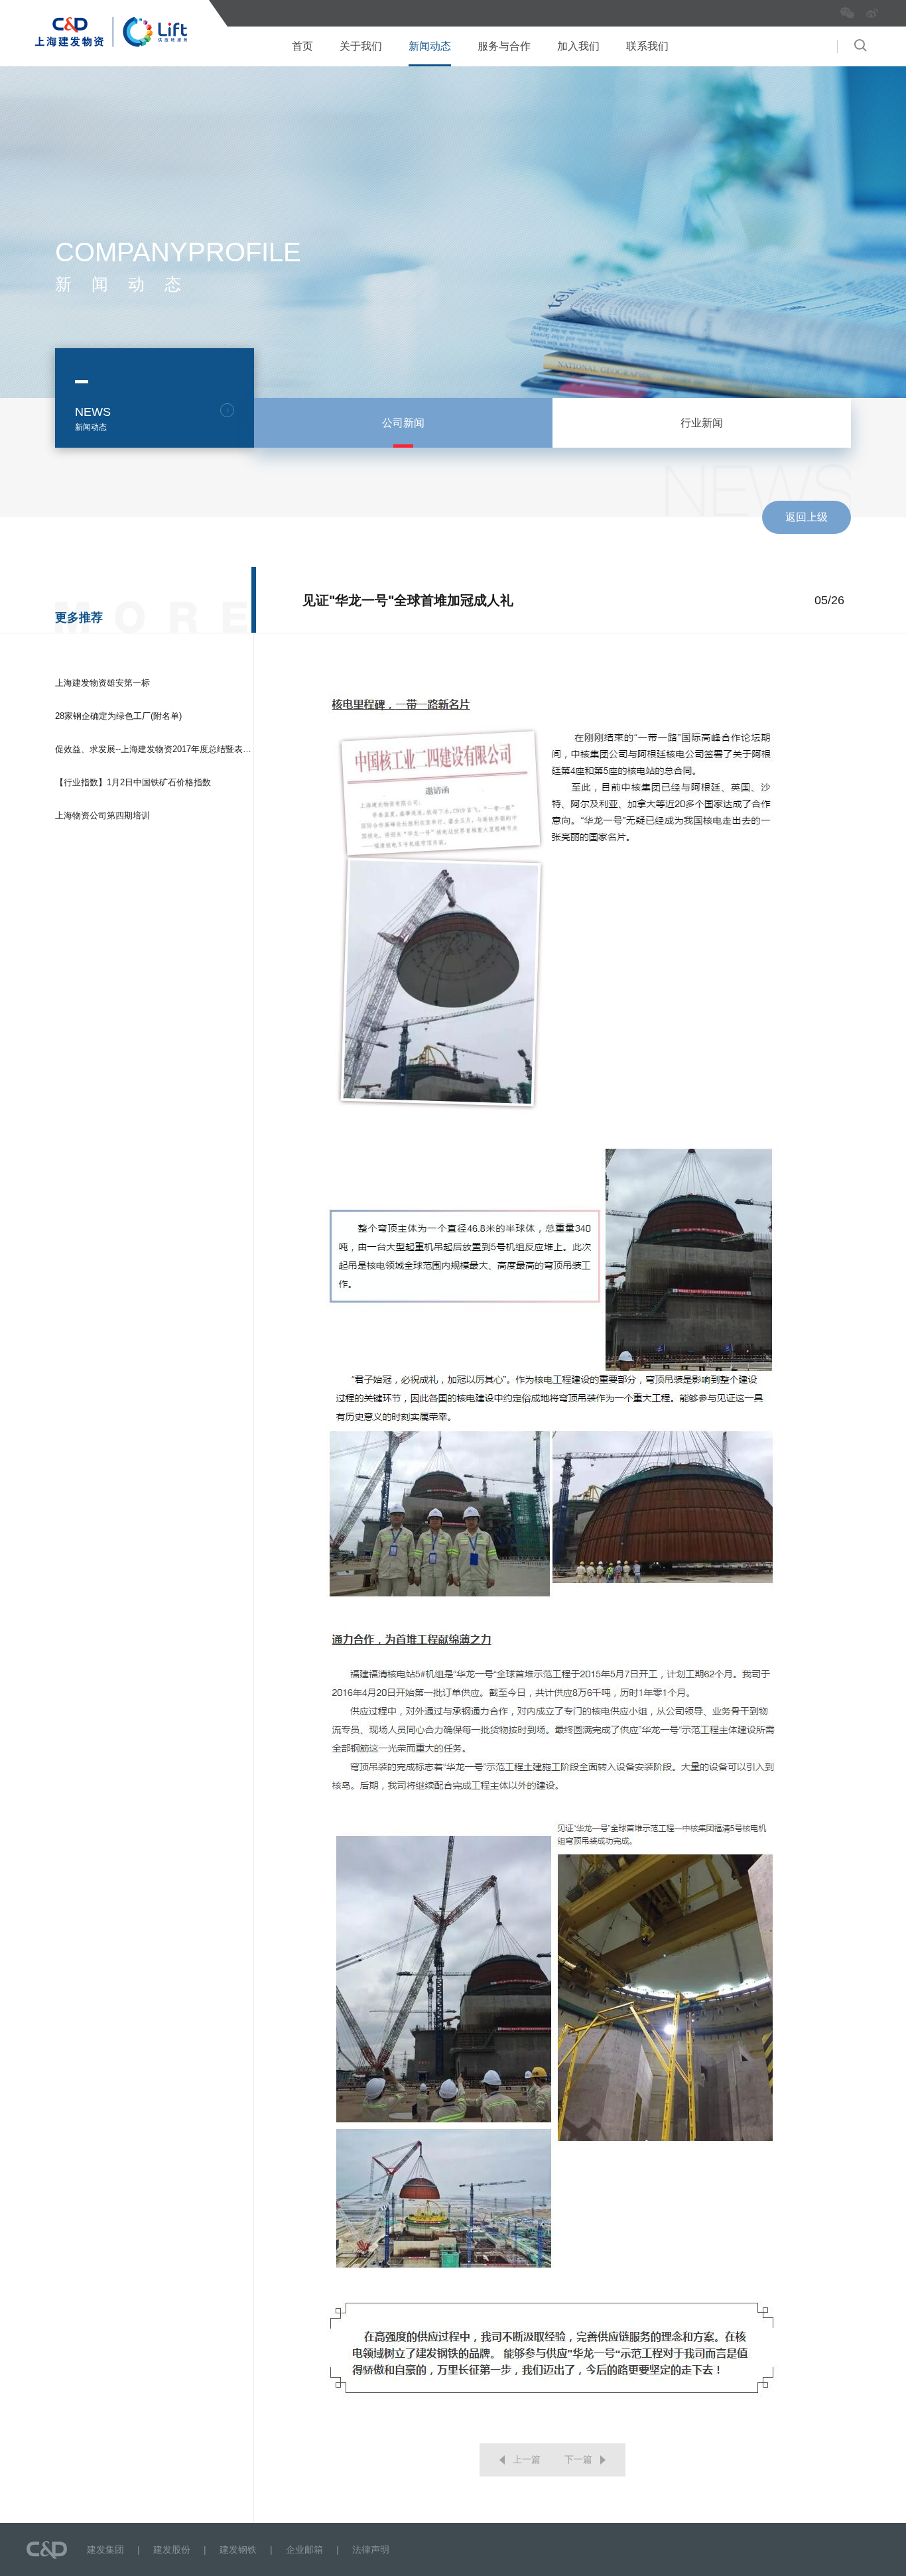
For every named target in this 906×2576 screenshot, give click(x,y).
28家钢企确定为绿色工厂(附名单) (118, 716)
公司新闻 (403, 423)
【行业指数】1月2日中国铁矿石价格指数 (133, 782)
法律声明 (371, 2549)
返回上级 (807, 517)
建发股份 (172, 2549)
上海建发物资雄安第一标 (102, 683)
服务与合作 (504, 46)
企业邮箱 (304, 2549)
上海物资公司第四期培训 (102, 815)
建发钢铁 (238, 2549)
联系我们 (647, 46)
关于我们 (361, 46)
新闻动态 (430, 46)
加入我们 (578, 46)
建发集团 (105, 2549)
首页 (302, 46)
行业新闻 (702, 423)
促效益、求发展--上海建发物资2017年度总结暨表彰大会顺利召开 (179, 749)
